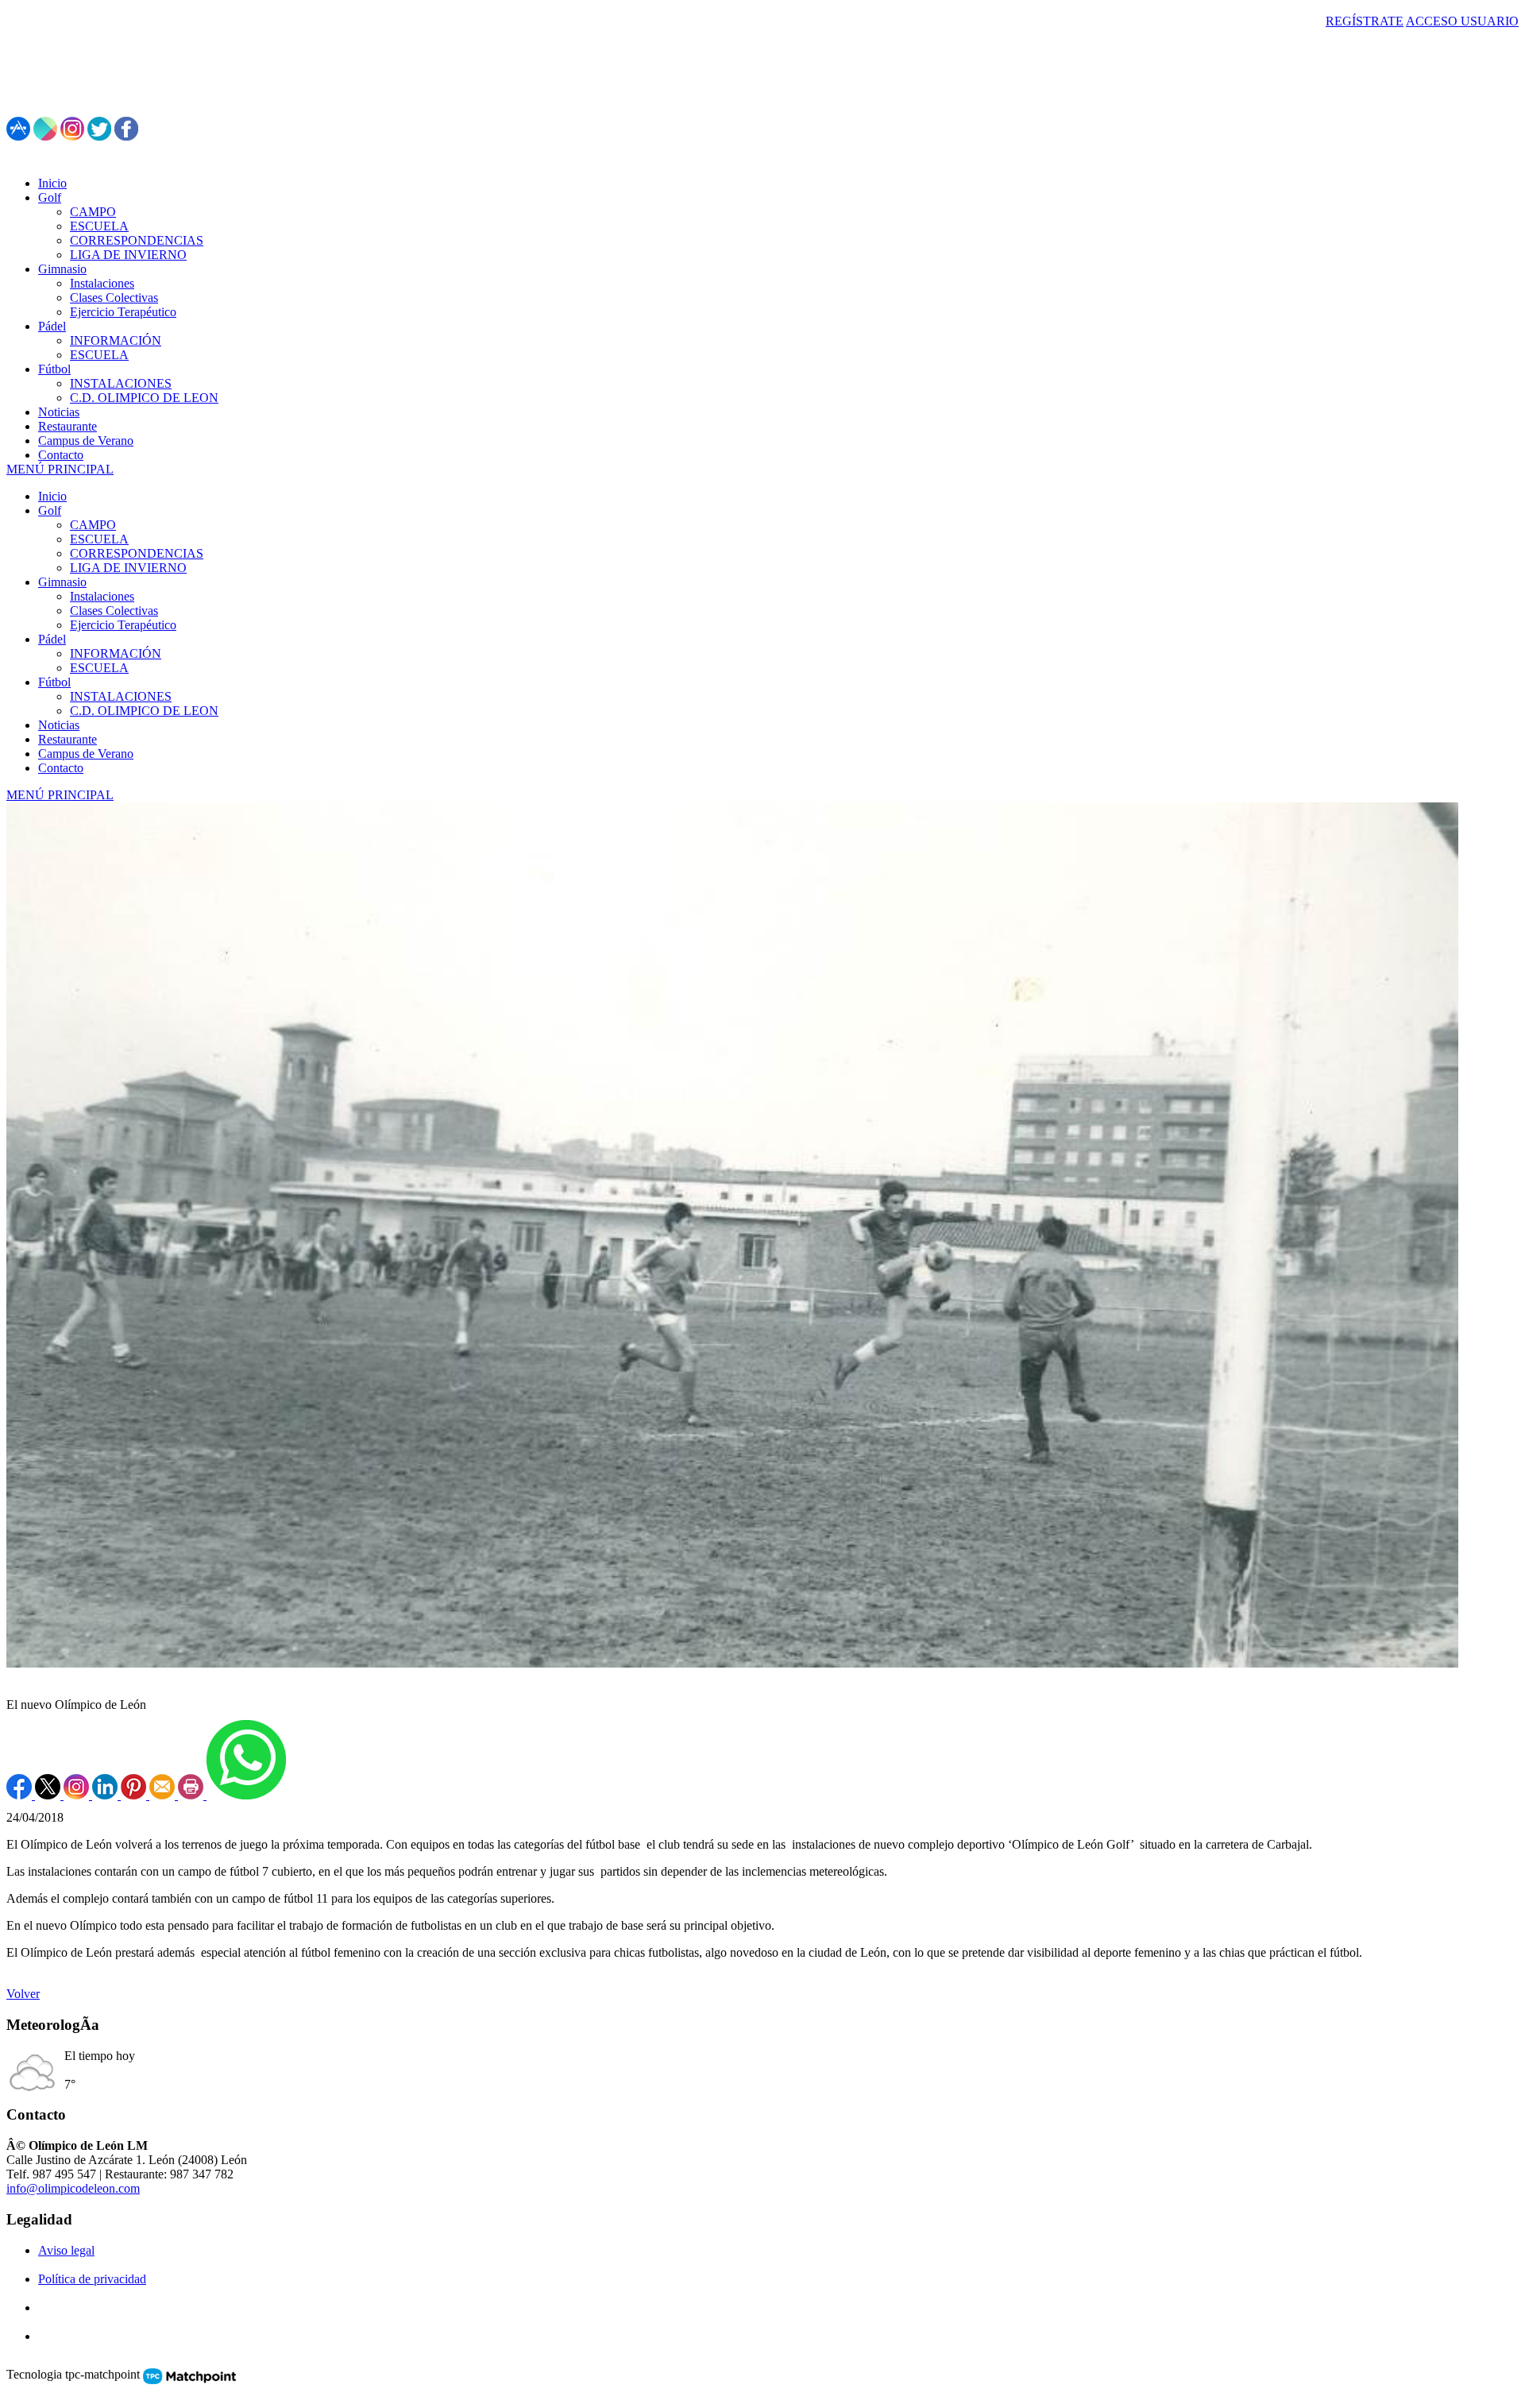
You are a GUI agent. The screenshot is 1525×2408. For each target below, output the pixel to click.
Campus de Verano (86, 754)
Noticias (59, 725)
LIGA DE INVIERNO (128, 568)
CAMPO (93, 525)
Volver (23, 1994)
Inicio (52, 496)
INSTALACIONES (121, 696)
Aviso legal (66, 2250)
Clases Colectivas (114, 611)
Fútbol (54, 682)
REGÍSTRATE (1365, 21)
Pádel (52, 639)
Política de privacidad (92, 2279)
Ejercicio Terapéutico (123, 625)
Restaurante (68, 739)
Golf (50, 510)
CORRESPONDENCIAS (137, 553)
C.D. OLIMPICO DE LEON (144, 711)
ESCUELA (99, 539)
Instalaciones (102, 596)
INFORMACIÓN (116, 653)
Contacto (61, 768)
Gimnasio (62, 582)
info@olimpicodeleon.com (73, 2188)
